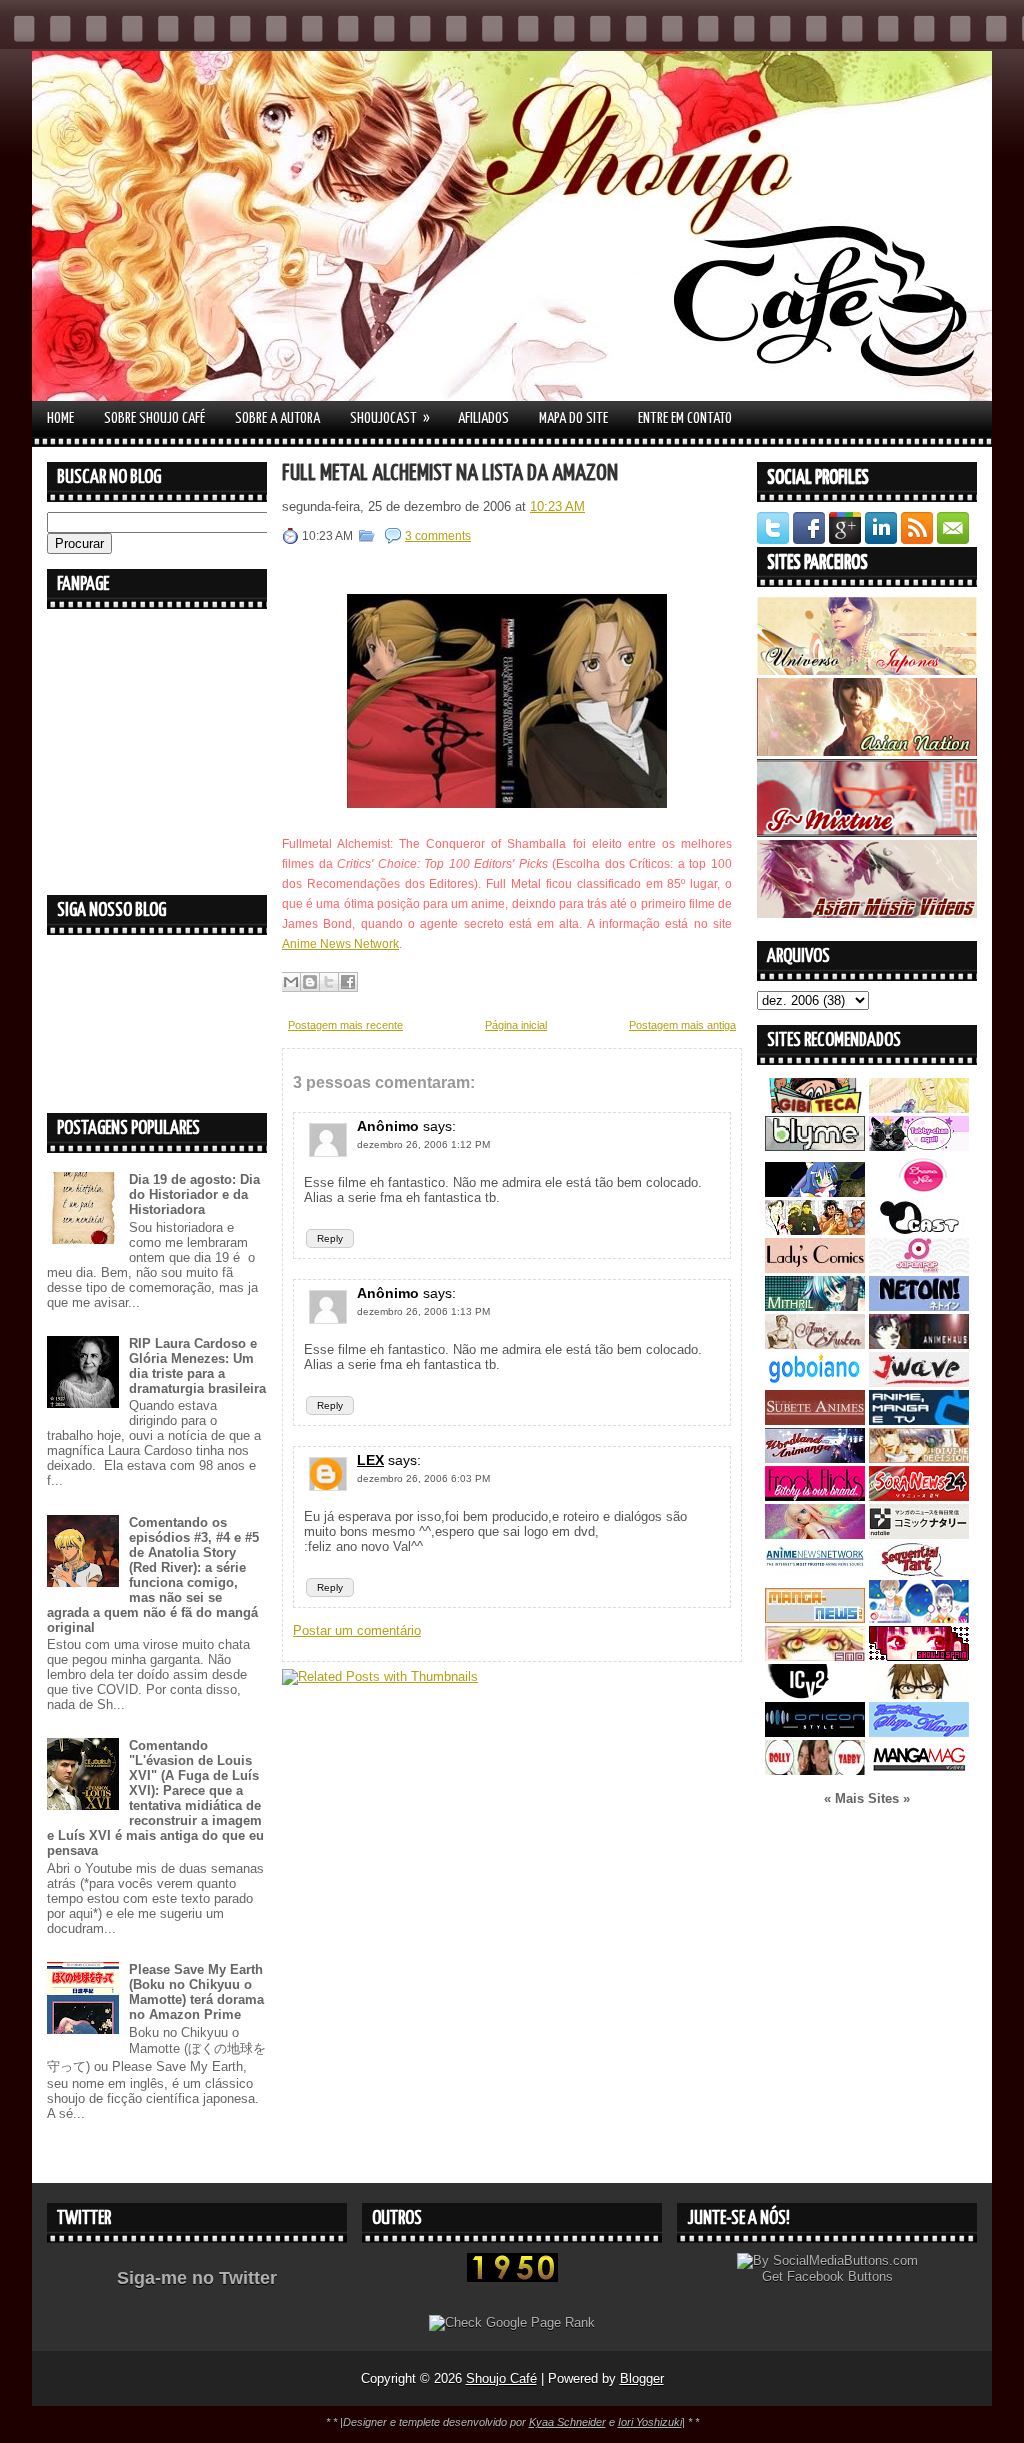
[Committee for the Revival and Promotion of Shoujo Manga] (919, 1732)
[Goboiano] (815, 1382)
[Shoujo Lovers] (919, 1618)
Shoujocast (390, 418)
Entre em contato (685, 418)
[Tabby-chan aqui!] (919, 1146)
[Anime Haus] (919, 1344)
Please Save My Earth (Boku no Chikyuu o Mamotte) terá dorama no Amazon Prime (196, 1992)
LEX (370, 1460)
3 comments (438, 536)
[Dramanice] (919, 1192)
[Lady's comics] (815, 1268)
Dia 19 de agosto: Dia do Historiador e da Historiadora (194, 1194)
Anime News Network (340, 944)
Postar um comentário (357, 1630)
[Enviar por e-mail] (291, 982)
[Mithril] (815, 1306)
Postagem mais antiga (682, 1025)
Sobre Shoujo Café (154, 418)
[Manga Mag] (919, 1770)
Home (60, 418)
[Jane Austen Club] (815, 1344)
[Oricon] (815, 1732)
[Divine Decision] (919, 1458)
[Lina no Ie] (919, 1108)
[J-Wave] (919, 1382)
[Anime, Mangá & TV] (919, 1420)
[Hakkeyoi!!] (919, 1694)
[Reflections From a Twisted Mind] (815, 1230)
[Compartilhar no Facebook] (348, 982)
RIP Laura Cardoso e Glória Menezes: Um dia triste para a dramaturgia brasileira (197, 1366)
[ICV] (815, 1694)
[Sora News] (919, 1496)
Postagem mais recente (345, 1025)
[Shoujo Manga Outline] (815, 1656)
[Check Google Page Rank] (512, 2322)
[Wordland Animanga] (815, 1458)
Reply (330, 1238)
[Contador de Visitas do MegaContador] (512, 2277)
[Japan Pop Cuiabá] (919, 1268)
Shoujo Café (501, 2378)
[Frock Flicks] (815, 1496)
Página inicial (516, 1025)
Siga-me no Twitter (197, 2278)
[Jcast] (919, 1230)
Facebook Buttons (840, 2276)
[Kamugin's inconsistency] (815, 1534)
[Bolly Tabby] (815, 1770)
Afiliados (483, 418)
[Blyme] (815, 1146)
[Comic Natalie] (919, 1534)
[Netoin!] (919, 1306)
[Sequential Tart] (919, 1572)
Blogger (642, 2378)
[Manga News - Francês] (815, 1618)
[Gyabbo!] (815, 1192)
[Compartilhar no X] (329, 982)
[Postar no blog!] (310, 982)
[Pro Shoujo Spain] (919, 1656)
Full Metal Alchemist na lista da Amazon (450, 473)
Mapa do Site (573, 418)
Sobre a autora (277, 418)
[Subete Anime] (815, 1420)
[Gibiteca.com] (815, 1108)
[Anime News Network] (815, 1572)
